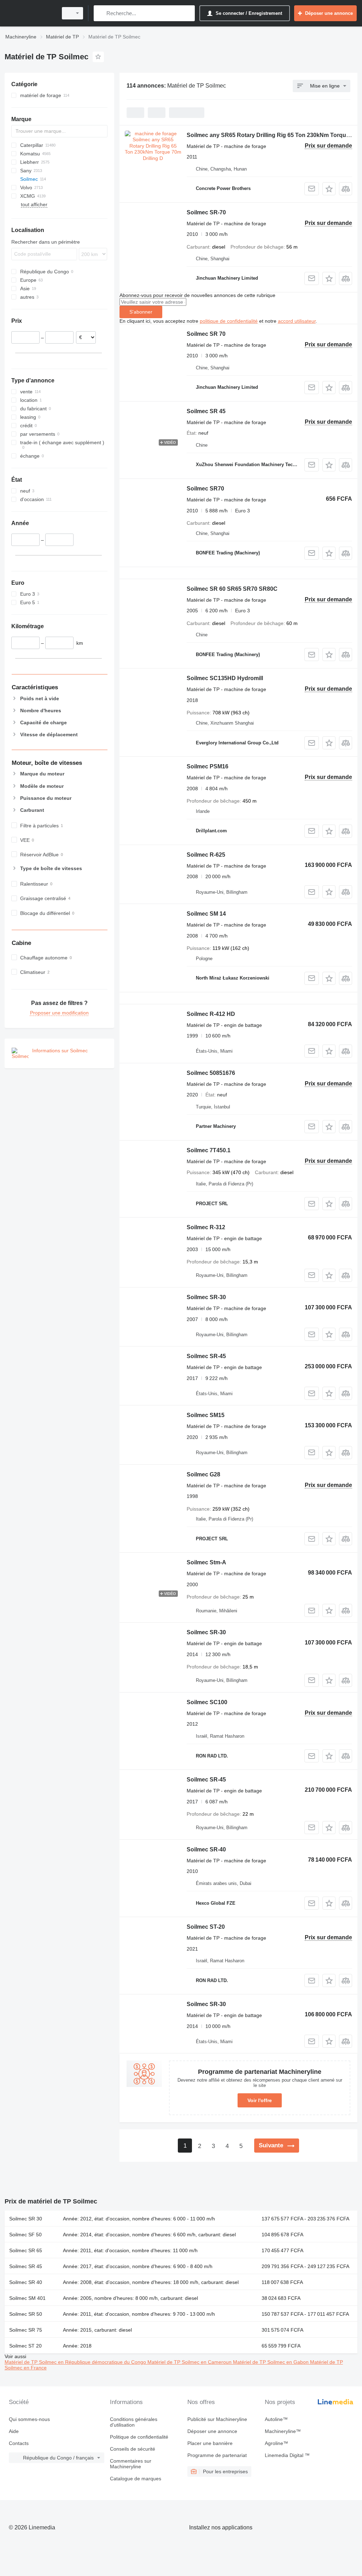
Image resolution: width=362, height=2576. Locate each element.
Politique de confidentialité (139, 2437)
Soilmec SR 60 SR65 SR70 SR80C (232, 589)
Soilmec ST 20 (25, 2346)
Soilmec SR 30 (26, 2219)
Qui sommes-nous (29, 2419)
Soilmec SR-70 (206, 212)
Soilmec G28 (203, 1474)
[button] (329, 189)
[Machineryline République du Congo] (30, 13)
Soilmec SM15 (206, 1415)
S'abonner (141, 312)
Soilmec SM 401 (27, 2298)
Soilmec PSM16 (208, 766)
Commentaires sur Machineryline (131, 2464)
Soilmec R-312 (206, 1227)
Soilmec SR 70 (206, 334)
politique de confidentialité (229, 321)
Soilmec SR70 (205, 489)
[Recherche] (101, 13)
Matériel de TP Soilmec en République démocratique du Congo (76, 2362)
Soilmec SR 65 (26, 2250)
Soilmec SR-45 (206, 1356)
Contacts (19, 2443)
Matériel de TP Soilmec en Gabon (271, 2362)
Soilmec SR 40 (26, 2282)
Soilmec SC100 (207, 1702)
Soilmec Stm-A (206, 1562)
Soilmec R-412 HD (211, 1014)
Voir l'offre (260, 2100)
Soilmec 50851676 (211, 1073)
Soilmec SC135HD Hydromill (225, 678)
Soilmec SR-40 (206, 1849)
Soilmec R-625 (206, 855)
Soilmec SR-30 (206, 1297)
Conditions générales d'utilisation (134, 2422)
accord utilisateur (297, 321)
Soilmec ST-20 (206, 1927)
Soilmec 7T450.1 (209, 1150)
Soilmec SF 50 (25, 2235)
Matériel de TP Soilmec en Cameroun (190, 2362)
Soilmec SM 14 (206, 914)
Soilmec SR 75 (26, 2330)
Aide (14, 2431)
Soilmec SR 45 (206, 411)
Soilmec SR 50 (26, 2314)
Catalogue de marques (136, 2479)
